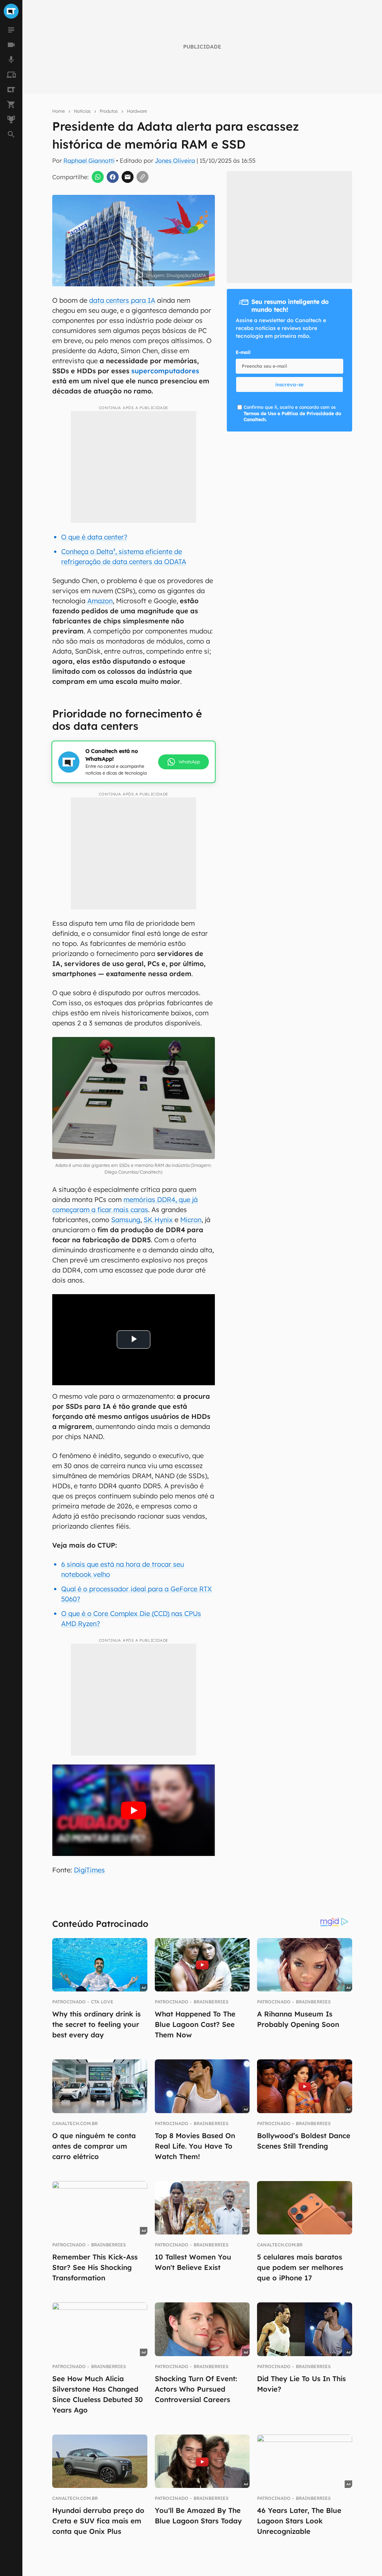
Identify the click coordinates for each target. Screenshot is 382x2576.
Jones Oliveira (175, 161)
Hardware (137, 111)
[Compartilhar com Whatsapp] (98, 177)
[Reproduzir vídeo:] (133, 1810)
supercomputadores (165, 371)
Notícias (82, 111)
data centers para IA (122, 300)
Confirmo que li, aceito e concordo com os (292, 413)
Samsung (126, 1220)
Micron (191, 1220)
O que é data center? (94, 537)
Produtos (109, 111)
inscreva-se (289, 384)
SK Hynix (158, 1220)
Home (59, 111)
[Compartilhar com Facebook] (113, 177)
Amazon (100, 601)
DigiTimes (89, 1870)
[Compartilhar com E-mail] (128, 177)
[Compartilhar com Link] (143, 177)
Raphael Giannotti (89, 161)
